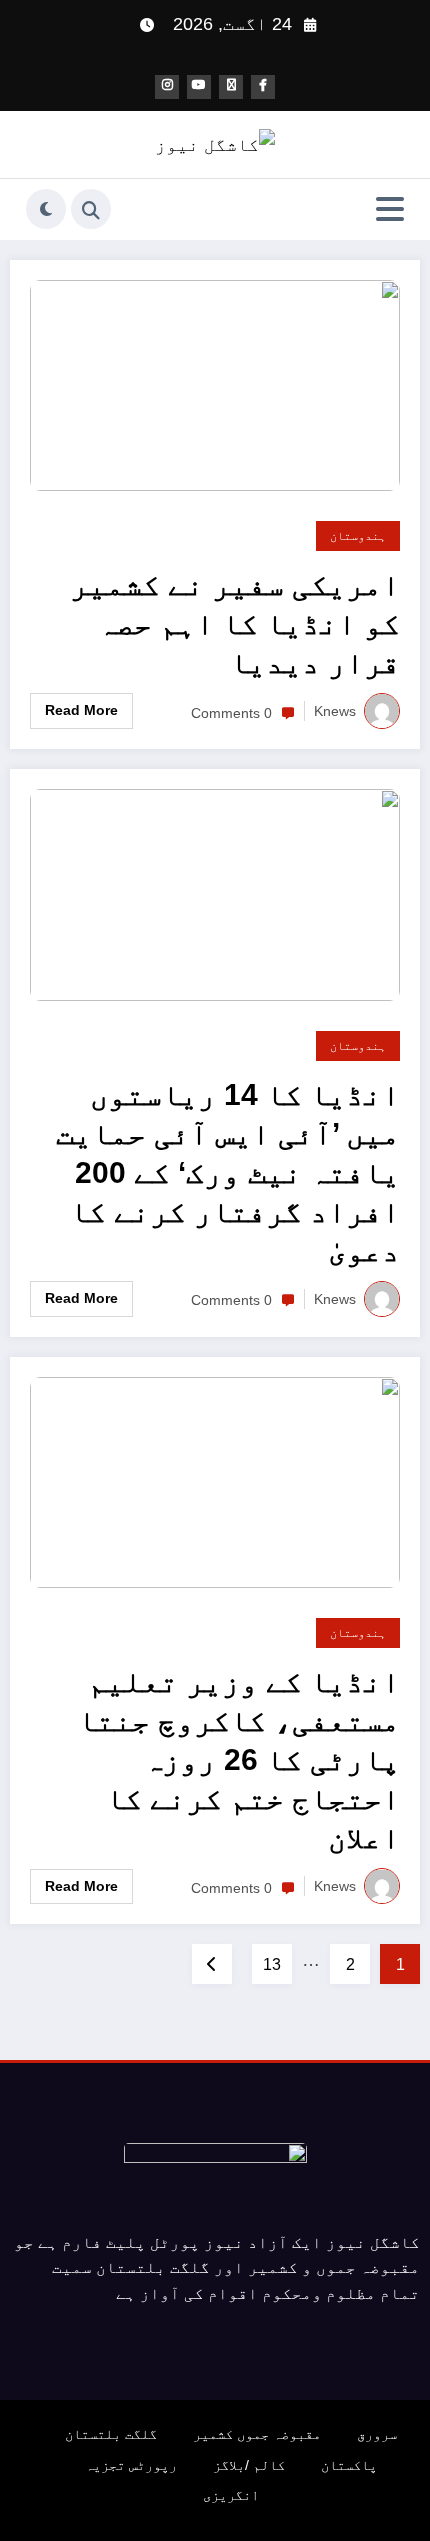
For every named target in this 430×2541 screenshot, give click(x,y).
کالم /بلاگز (249, 2465)
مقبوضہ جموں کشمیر (257, 2434)
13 (272, 1964)
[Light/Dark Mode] (46, 209)
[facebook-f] (263, 87)
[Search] (91, 209)
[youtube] (199, 87)
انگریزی (231, 2495)
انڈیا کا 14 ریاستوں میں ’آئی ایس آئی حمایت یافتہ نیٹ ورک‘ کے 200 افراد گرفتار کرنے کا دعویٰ (228, 1172)
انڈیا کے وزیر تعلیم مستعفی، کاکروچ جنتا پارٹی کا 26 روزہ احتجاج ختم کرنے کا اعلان (239, 1759)
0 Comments (231, 713)
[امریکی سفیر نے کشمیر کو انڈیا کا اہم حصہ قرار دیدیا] (215, 383)
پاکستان (349, 2465)
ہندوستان (358, 536)
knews (335, 711)
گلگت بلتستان (111, 2434)
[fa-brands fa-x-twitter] (231, 87)
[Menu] (390, 209)
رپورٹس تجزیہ (131, 2465)
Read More (81, 710)
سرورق (377, 2434)
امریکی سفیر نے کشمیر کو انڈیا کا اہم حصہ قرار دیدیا (235, 623)
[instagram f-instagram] (167, 87)
